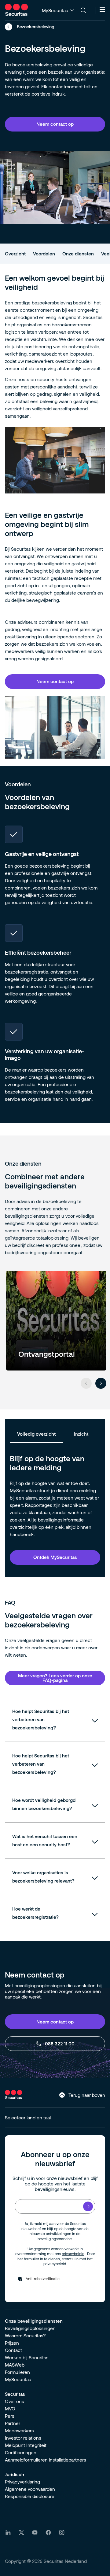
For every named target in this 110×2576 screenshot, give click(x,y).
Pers (10, 2416)
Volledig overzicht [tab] (36, 1434)
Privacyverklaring (22, 2482)
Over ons (15, 2401)
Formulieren (17, 2372)
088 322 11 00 (60, 2044)
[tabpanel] (55, 1513)
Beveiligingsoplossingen (30, 2328)
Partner (13, 2423)
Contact (13, 2350)
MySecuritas (18, 2379)
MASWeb (15, 2365)
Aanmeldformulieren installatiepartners (46, 2460)
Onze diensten (78, 254)
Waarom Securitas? (25, 2336)
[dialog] (55, 124)
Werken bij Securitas (27, 2357)
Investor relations (23, 2438)
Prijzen (12, 2343)
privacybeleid (73, 2254)
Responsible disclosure (30, 2496)
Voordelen (44, 254)
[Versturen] (88, 2206)
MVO (10, 2409)
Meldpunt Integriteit (26, 2445)
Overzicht (15, 254)
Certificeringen (21, 2452)
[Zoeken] (83, 10)
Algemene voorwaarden (30, 2489)
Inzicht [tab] (81, 1434)
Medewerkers (19, 2430)
